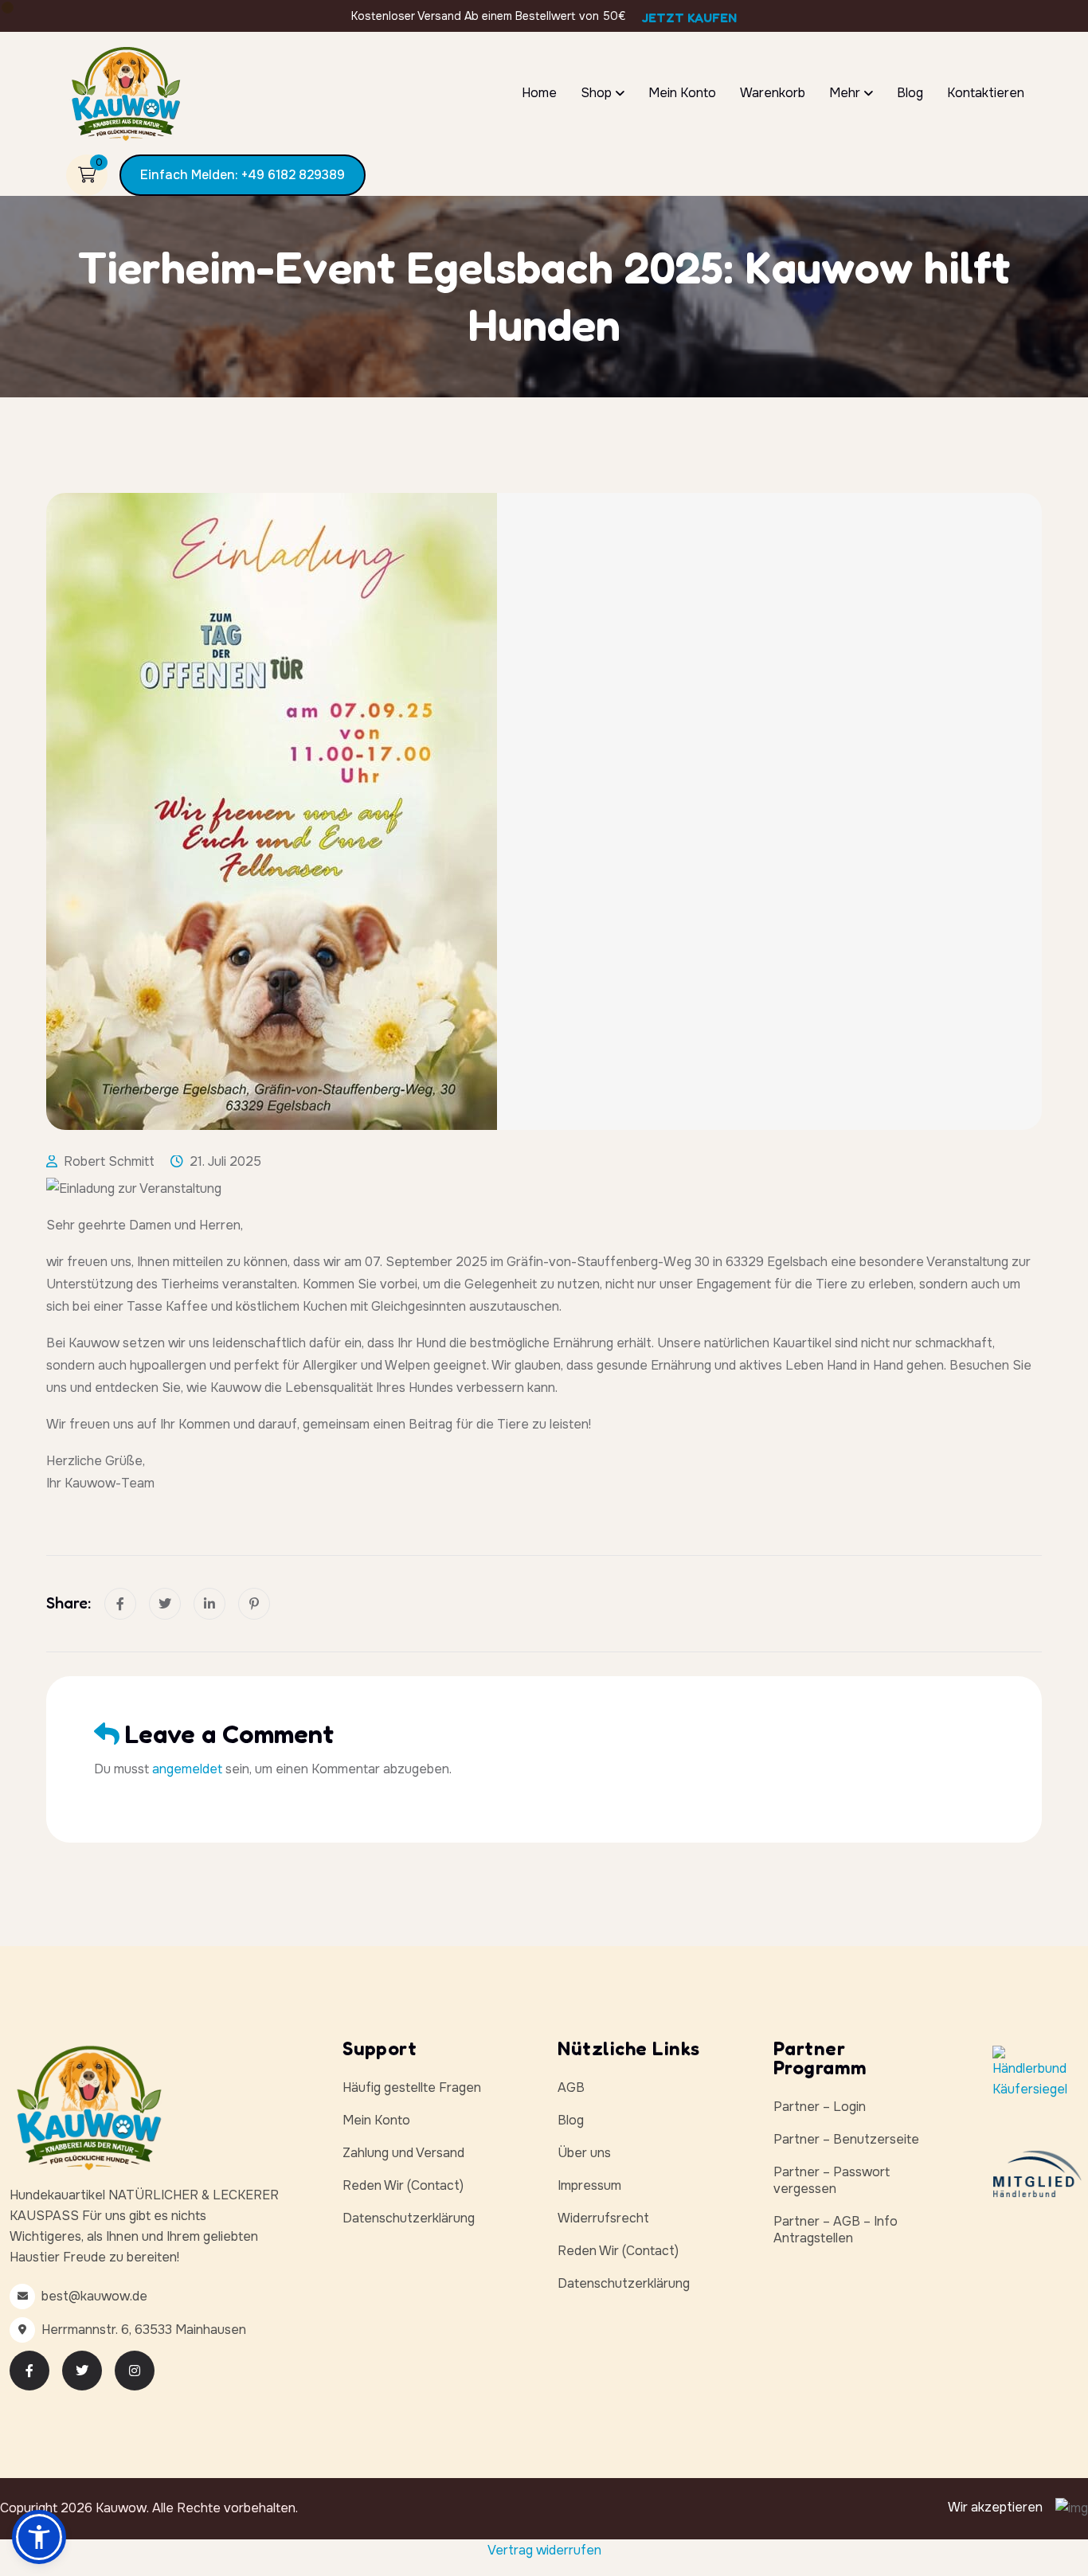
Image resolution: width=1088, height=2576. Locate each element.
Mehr (845, 93)
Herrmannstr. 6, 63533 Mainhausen (144, 2330)
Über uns (584, 2153)
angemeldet (187, 1769)
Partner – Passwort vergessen (832, 2180)
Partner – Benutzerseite (846, 2139)
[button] (39, 2537)
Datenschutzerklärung (409, 2218)
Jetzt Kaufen (689, 18)
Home (539, 93)
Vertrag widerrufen (544, 2550)
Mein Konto (682, 93)
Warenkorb (773, 93)
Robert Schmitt (109, 1161)
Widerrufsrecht (603, 2218)
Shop (596, 93)
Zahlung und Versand (403, 2153)
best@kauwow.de (94, 2296)
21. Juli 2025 (225, 1161)
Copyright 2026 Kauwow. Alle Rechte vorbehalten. (149, 2508)
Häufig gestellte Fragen (412, 2087)
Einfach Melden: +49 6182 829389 (243, 175)
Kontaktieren (986, 93)
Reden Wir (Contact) (403, 2185)
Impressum (589, 2185)
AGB (571, 2087)
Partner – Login (820, 2107)
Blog (910, 93)
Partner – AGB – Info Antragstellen (836, 2230)
